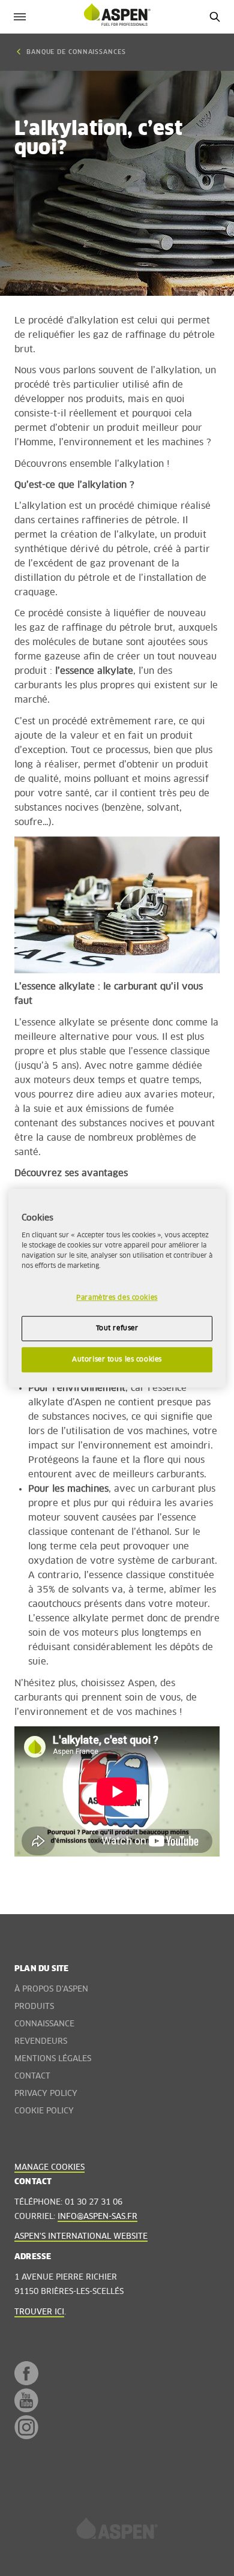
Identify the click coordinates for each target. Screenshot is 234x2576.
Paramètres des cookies (117, 1298)
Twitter (22, 2450)
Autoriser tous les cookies (117, 1359)
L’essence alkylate (55, 1023)
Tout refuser (117, 1328)
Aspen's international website (81, 2237)
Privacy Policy (46, 2094)
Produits (34, 2007)
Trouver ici (39, 2312)
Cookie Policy (44, 2111)
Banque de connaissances (76, 52)
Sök (214, 17)
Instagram (26, 2427)
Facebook (26, 2373)
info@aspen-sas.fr (97, 2217)
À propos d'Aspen (51, 1989)
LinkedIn (22, 2468)
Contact (32, 2076)
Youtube (26, 2400)
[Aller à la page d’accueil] (117, 2532)
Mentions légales (53, 2059)
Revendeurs (41, 2042)
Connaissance (44, 2024)
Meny (19, 17)
